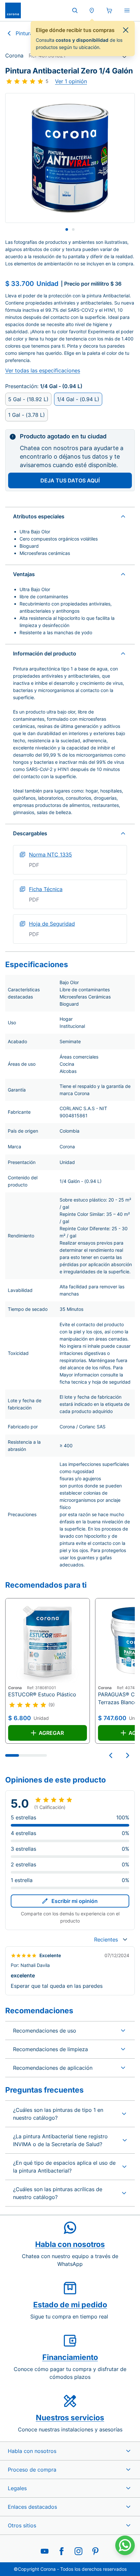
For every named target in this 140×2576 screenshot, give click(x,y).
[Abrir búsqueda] (75, 10)
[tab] (67, 229)
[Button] (111, 1755)
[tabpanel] (70, 158)
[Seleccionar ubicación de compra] (92, 10)
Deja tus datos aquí (70, 480)
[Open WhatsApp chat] (125, 2545)
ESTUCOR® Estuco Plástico (42, 1694)
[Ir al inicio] (13, 10)
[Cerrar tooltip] (126, 30)
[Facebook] (62, 2551)
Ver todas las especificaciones (43, 370)
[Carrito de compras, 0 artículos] (109, 10)
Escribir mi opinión (75, 1901)
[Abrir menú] (127, 10)
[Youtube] (45, 2551)
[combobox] (111, 1940)
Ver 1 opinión (71, 81)
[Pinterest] (95, 2551)
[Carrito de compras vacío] (109, 10)
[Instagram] (78, 2551)
